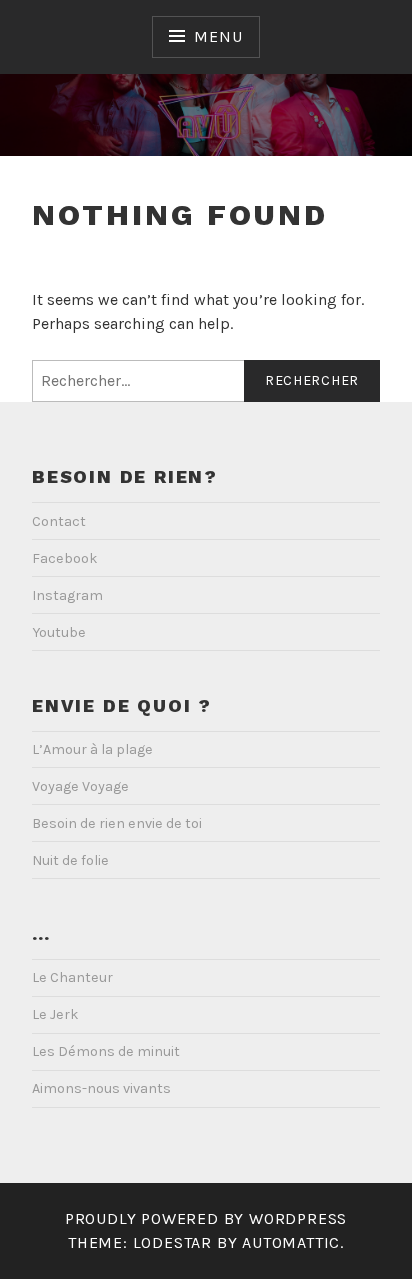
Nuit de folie (70, 860)
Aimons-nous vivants (101, 1088)
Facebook (65, 558)
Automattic (291, 1242)
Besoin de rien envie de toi (117, 823)
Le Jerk (55, 1014)
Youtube (59, 632)
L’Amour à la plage (92, 749)
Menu (218, 36)
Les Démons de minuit (106, 1051)
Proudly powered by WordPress (206, 1218)
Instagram (67, 595)
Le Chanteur (72, 977)
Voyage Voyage (80, 786)
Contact (59, 521)
